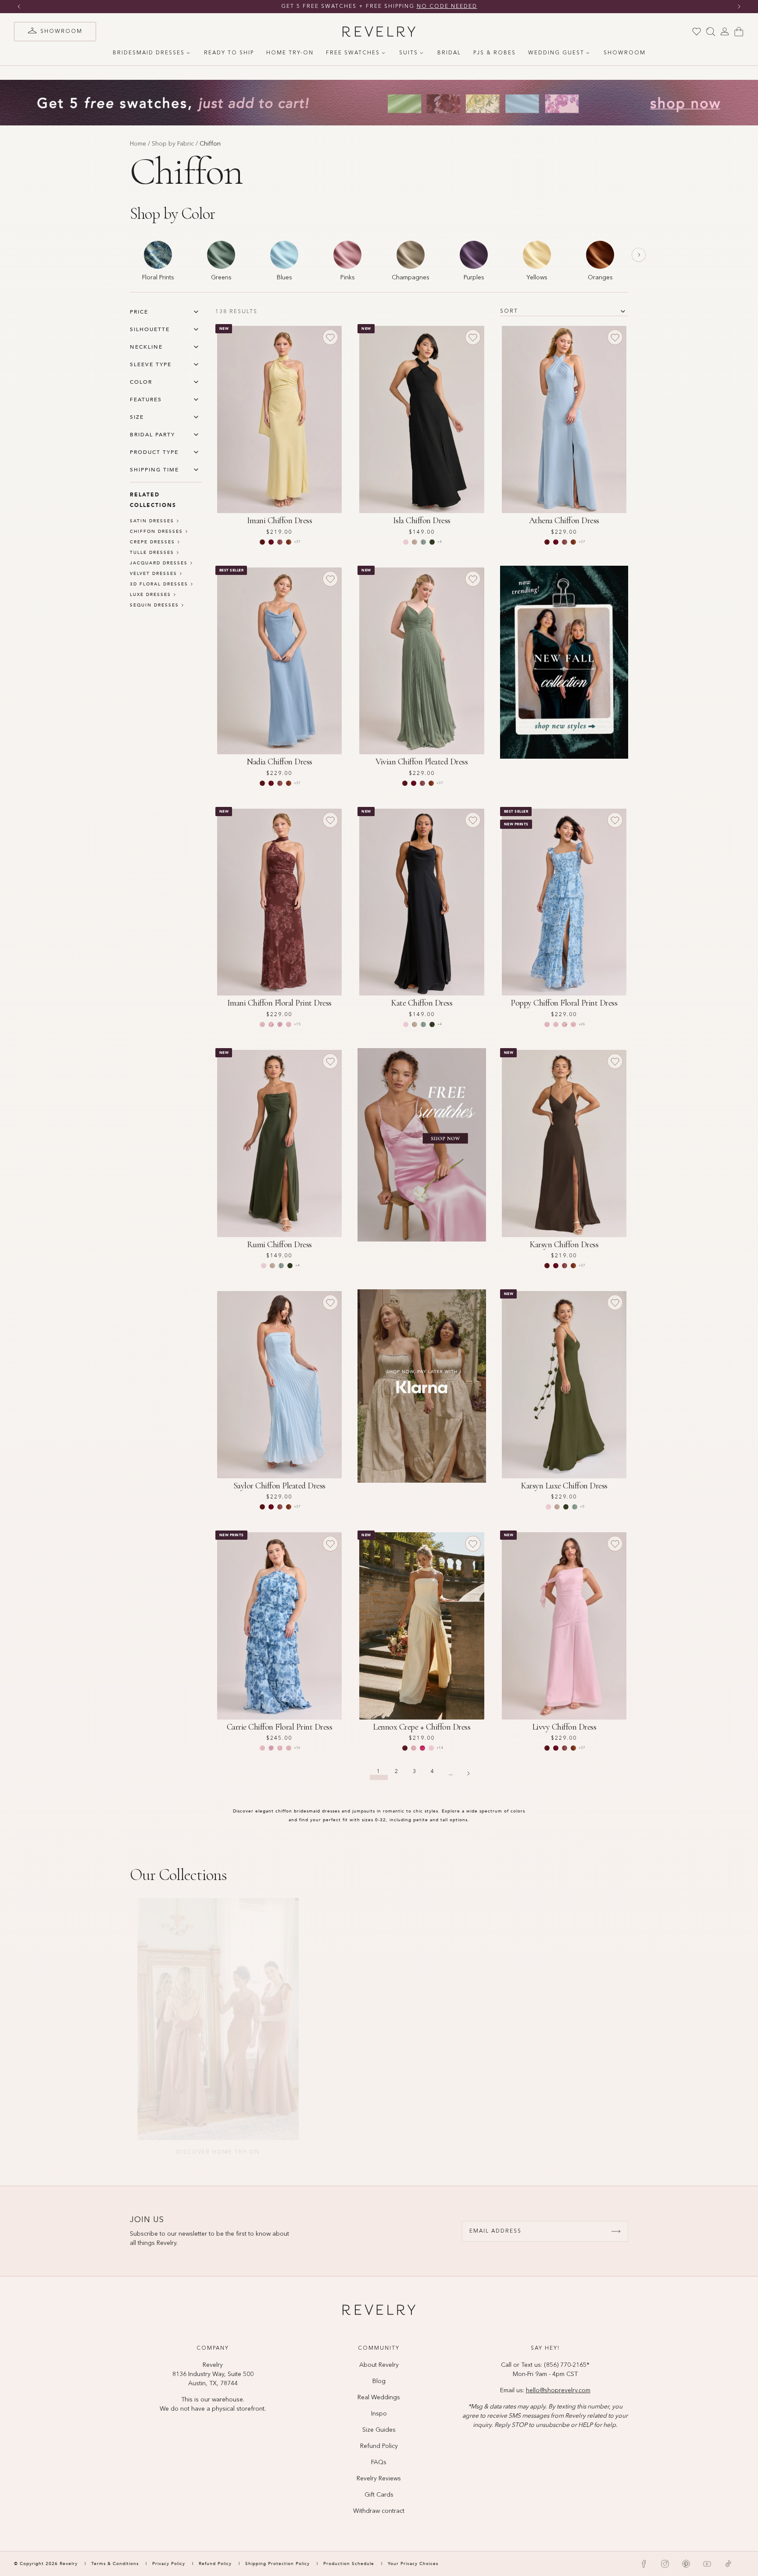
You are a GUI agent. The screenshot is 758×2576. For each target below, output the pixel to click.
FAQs (379, 2462)
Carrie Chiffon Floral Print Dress (280, 1727)
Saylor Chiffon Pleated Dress (279, 1486)
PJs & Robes (495, 53)
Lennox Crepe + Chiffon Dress (422, 1727)
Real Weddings (379, 2398)
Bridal (449, 53)
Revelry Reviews (379, 2479)
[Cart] (739, 32)
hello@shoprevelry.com (558, 2390)
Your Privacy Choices (413, 2564)
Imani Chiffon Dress (280, 521)
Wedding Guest (556, 53)
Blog (379, 2381)
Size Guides (379, 2430)
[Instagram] (665, 2564)
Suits (409, 53)
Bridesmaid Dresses (149, 53)
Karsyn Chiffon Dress (564, 1245)
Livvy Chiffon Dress (564, 1727)
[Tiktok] (728, 2564)
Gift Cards (379, 2495)
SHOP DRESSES (379, 2152)
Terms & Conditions (116, 2564)
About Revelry (379, 2365)
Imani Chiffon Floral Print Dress (279, 1003)
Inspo (379, 2414)
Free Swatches (353, 53)
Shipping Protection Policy (277, 2564)
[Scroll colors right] (639, 255)
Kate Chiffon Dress (422, 1003)
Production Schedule (349, 2564)
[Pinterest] (686, 2564)
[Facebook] (644, 2564)
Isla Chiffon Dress (422, 521)
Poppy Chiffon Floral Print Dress (564, 1003)
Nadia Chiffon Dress (279, 762)
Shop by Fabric (173, 144)
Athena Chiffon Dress (564, 521)
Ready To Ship (229, 53)
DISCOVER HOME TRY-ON (211, 2152)
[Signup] (616, 2231)
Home (138, 144)
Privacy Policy (169, 2564)
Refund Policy (379, 2446)
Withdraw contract (379, 2511)
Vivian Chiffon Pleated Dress (422, 762)
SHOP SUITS (548, 2152)
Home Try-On (290, 53)
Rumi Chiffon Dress (279, 1245)
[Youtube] (707, 2564)
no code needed (452, 7)
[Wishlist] (697, 32)
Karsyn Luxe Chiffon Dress (564, 1486)
